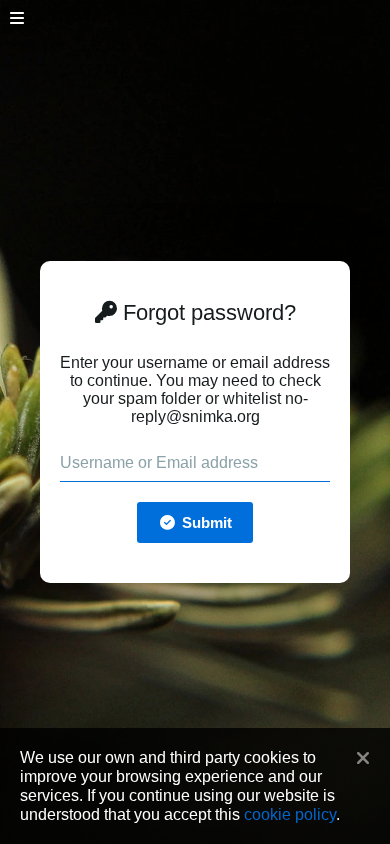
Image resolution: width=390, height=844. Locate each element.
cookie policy (290, 814)
